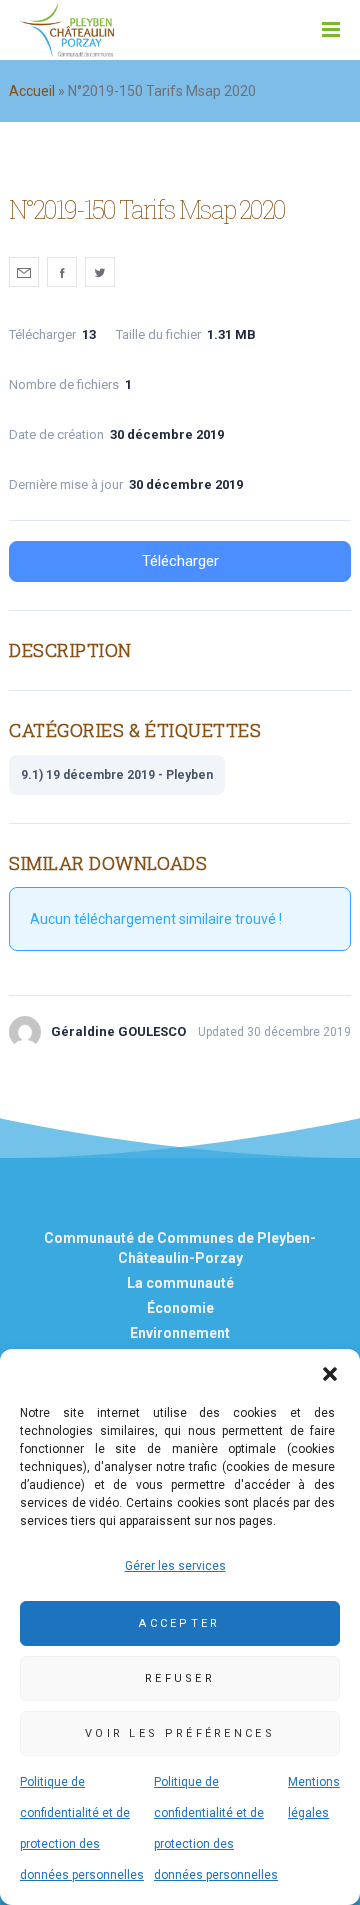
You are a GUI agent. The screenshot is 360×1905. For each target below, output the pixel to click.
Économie (180, 1308)
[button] (330, 1374)
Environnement (180, 1333)
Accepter (179, 1623)
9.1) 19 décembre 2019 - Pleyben (117, 775)
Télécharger (180, 561)
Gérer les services (175, 1566)
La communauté (180, 1283)
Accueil (32, 91)
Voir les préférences (180, 1733)
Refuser (180, 1678)
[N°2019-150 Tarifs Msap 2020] (24, 272)
